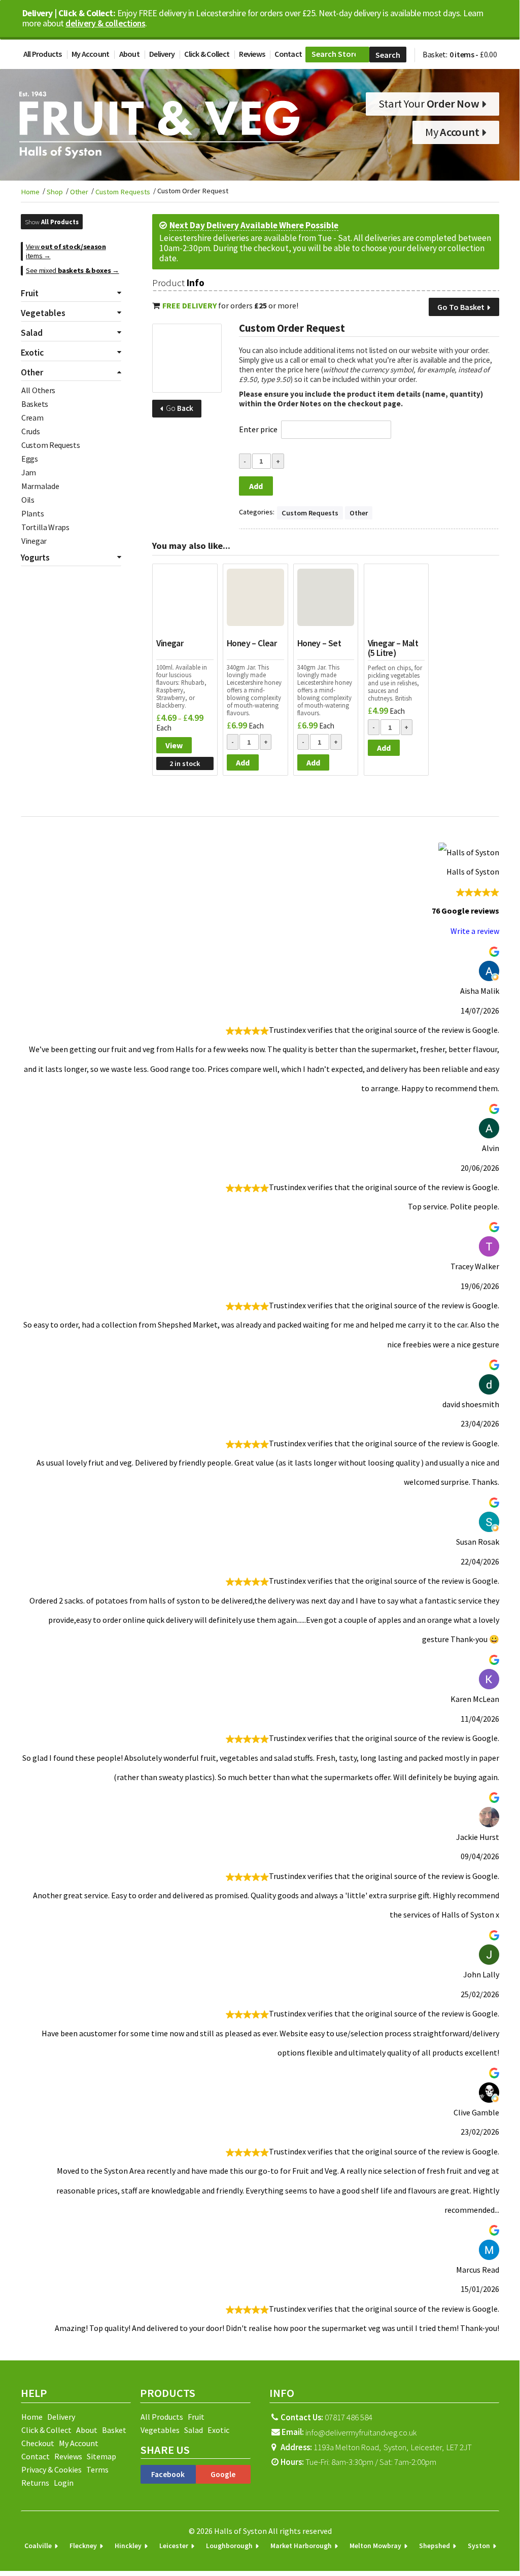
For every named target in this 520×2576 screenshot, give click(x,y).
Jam (29, 472)
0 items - (473, 54)
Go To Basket (462, 307)
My (452, 132)
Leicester (174, 2546)
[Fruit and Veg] (187, 358)
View (174, 745)
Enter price (258, 429)
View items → (66, 251)
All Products (43, 54)
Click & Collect (207, 54)
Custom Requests (123, 192)
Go (179, 408)
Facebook (168, 2474)
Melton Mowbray (375, 2546)
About (129, 54)
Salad (194, 2430)
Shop (55, 192)
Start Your (429, 103)
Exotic (218, 2430)
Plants (32, 513)
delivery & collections (105, 23)
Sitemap (101, 2456)
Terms (97, 2469)
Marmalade (40, 486)
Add (256, 486)
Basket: (435, 54)
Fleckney (83, 2546)
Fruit (196, 2417)
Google (223, 2474)
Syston (479, 2546)
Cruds (31, 431)
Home (30, 192)
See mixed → (73, 270)
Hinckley (128, 2546)
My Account (91, 54)
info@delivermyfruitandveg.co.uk (361, 2432)
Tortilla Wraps (45, 527)
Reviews (252, 54)
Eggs (30, 459)
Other (79, 192)
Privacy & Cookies (51, 2469)
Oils (28, 500)
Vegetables (160, 2430)
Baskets (35, 404)
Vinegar (34, 541)
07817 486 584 (326, 2417)
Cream (32, 417)
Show (52, 222)
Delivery (162, 54)
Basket (114, 2430)
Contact (288, 54)
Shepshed (435, 2546)
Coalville (38, 2546)
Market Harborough (301, 2546)
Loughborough (229, 2546)
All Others (38, 390)
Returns (35, 2483)
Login (64, 2483)
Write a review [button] (475, 931)
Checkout (38, 2443)
